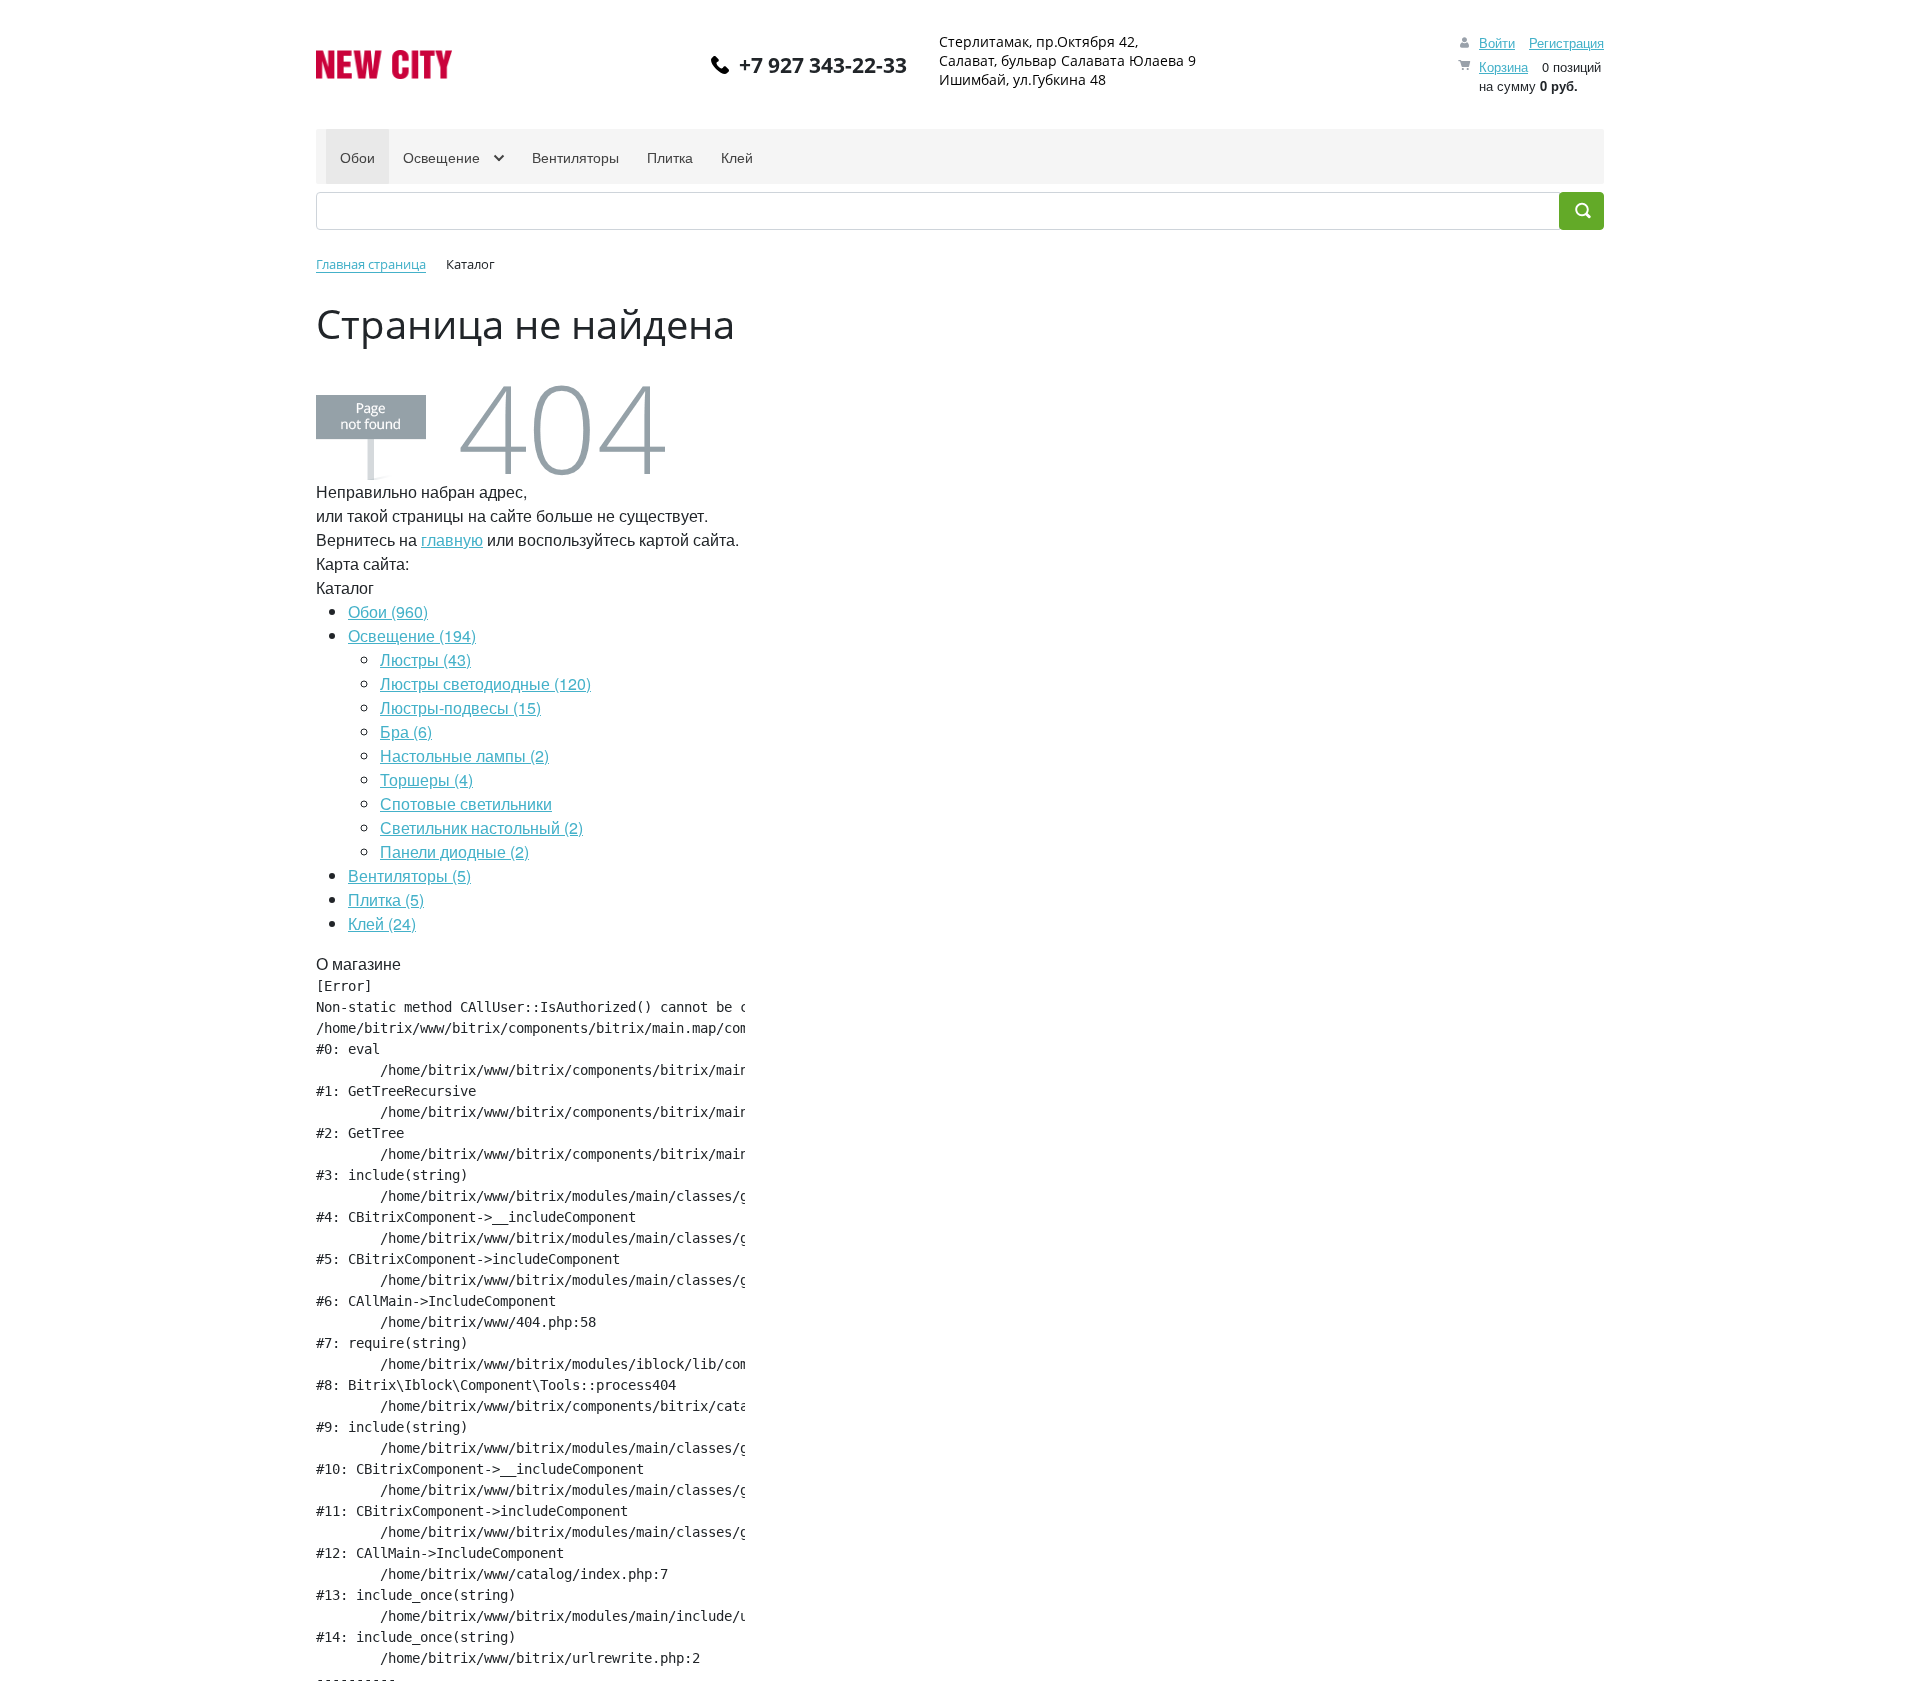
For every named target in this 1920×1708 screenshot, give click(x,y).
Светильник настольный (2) (481, 827)
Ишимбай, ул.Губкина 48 (1022, 79)
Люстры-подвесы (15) (460, 707)
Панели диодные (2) (454, 851)
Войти (1497, 42)
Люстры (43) (425, 659)
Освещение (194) (412, 635)
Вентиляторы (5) (409, 875)
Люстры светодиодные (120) (485, 683)
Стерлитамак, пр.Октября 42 (1037, 41)
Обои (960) (388, 611)
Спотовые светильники (466, 803)
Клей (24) (382, 923)
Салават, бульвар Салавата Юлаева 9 (1067, 60)
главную (452, 539)
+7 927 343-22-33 (823, 65)
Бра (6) (406, 731)
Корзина (1503, 66)
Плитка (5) (386, 899)
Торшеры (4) (426, 779)
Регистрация (1566, 42)
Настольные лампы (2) (464, 755)
